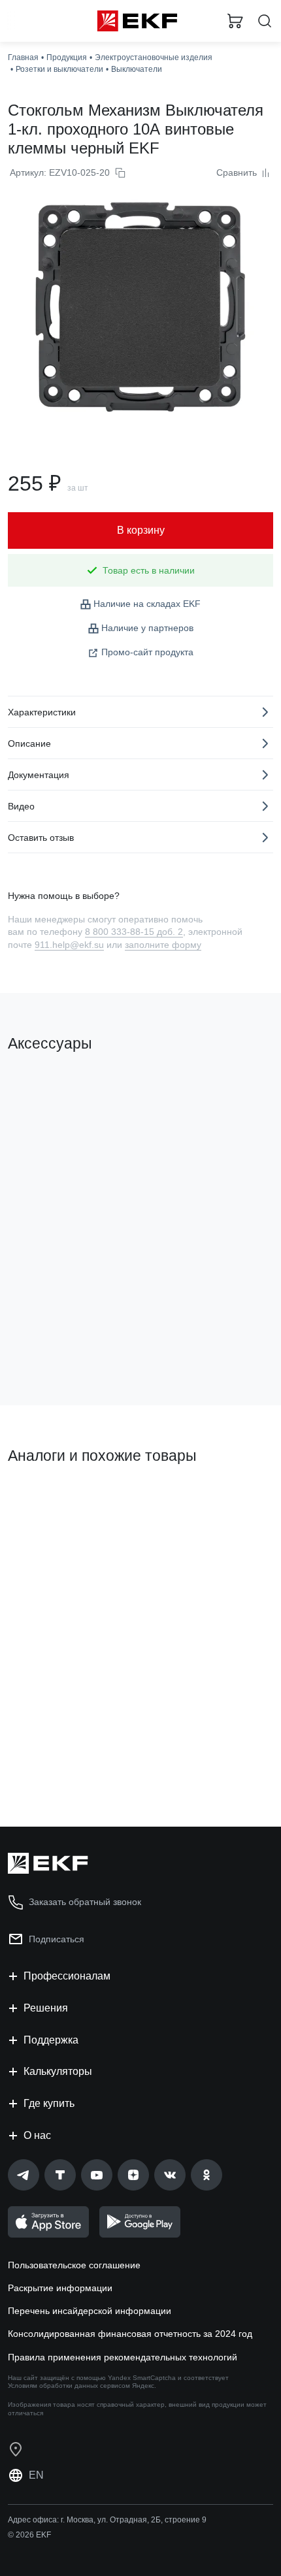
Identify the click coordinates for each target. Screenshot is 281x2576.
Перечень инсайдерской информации (90, 2311)
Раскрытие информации (60, 2288)
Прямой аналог (46, 1500)
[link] (24, 2175)
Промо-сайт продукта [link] (147, 652)
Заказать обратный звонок (85, 1902)
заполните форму (163, 945)
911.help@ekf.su (69, 945)
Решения (46, 2008)
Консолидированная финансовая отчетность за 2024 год (130, 2334)
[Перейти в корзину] (235, 21)
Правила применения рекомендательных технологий (123, 2357)
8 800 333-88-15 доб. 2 (134, 932)
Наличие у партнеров (147, 628)
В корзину (59, 1343)
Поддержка (51, 2040)
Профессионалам (67, 1976)
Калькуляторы (58, 2071)
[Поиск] (265, 21)
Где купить (49, 2103)
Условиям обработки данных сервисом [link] (69, 2386)
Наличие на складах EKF (147, 604)
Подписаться (57, 1939)
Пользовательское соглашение (74, 2265)
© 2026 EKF (29, 2535)
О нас (37, 2135)
